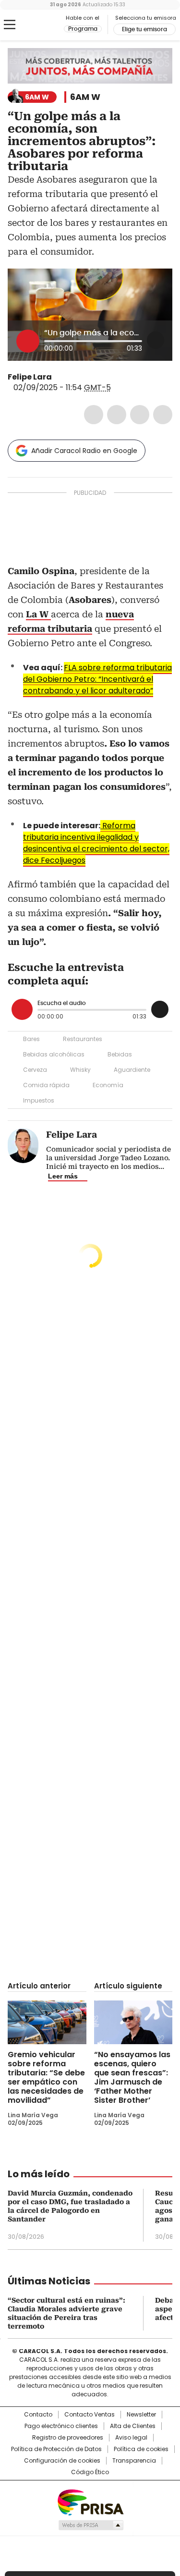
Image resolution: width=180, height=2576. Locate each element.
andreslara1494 (70, 377)
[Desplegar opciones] (156, 340)
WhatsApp (163, 415)
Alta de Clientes (133, 2426)
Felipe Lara (30, 377)
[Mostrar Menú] (10, 25)
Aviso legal (131, 2438)
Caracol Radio (48, 25)
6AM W (85, 97)
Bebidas (120, 1054)
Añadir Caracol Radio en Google (84, 451)
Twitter (117, 415)
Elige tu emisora (144, 29)
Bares (31, 1039)
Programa (83, 29)
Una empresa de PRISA (90, 2502)
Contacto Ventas (90, 2415)
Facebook (94, 415)
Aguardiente (132, 1070)
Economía (108, 1085)
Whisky (80, 1070)
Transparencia (134, 2461)
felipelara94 (59, 377)
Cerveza (35, 1070)
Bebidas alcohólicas (54, 1054)
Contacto (38, 2415)
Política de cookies (141, 2449)
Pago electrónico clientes (61, 2426)
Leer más (63, 1176)
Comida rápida (46, 1085)
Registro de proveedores (68, 2438)
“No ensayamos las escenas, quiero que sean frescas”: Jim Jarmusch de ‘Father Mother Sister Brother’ (132, 2077)
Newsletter (141, 2415)
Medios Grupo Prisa (90, 2525)
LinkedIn (140, 415)
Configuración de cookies (62, 2461)
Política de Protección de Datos (56, 2449)
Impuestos (39, 1100)
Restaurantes (83, 1039)
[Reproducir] (28, 341)
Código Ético (90, 2472)
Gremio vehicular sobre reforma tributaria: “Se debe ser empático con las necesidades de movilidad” (46, 2077)
